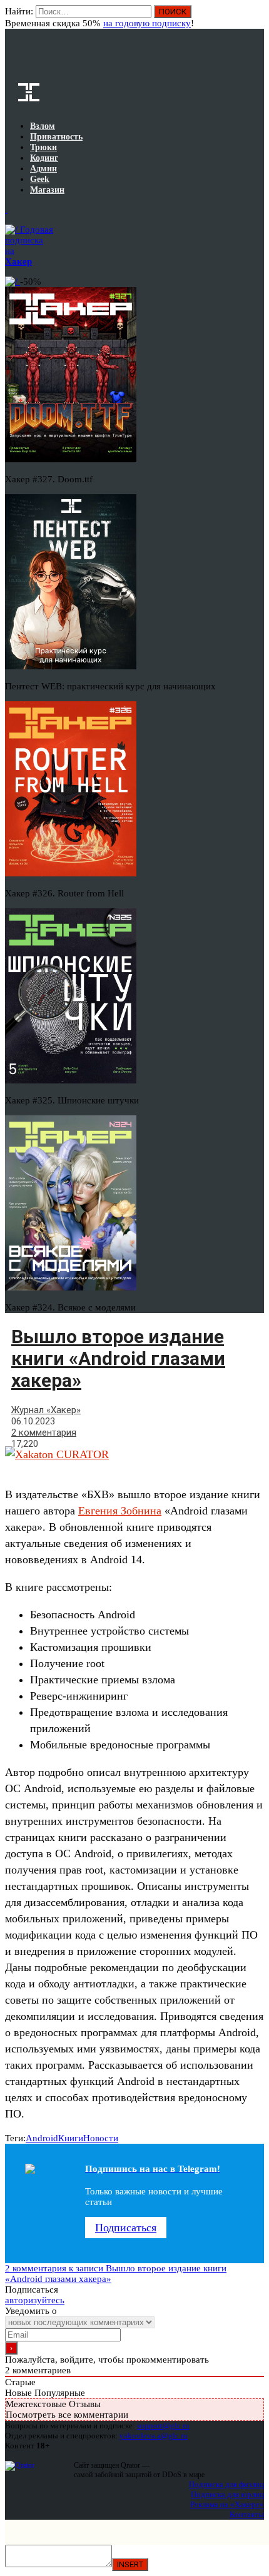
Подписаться (126, 2228)
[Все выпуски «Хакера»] (6, 210)
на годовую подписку (147, 23)
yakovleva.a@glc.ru (154, 2436)
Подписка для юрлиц (227, 2494)
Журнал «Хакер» (46, 1410)
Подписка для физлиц (226, 2484)
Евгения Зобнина (120, 1511)
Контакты (247, 2514)
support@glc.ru (163, 2426)
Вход (256, 18)
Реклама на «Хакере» (227, 2504)
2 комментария (44, 1433)
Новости (101, 2138)
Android (42, 2138)
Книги (71, 2138)
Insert (130, 2564)
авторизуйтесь (35, 2300)
